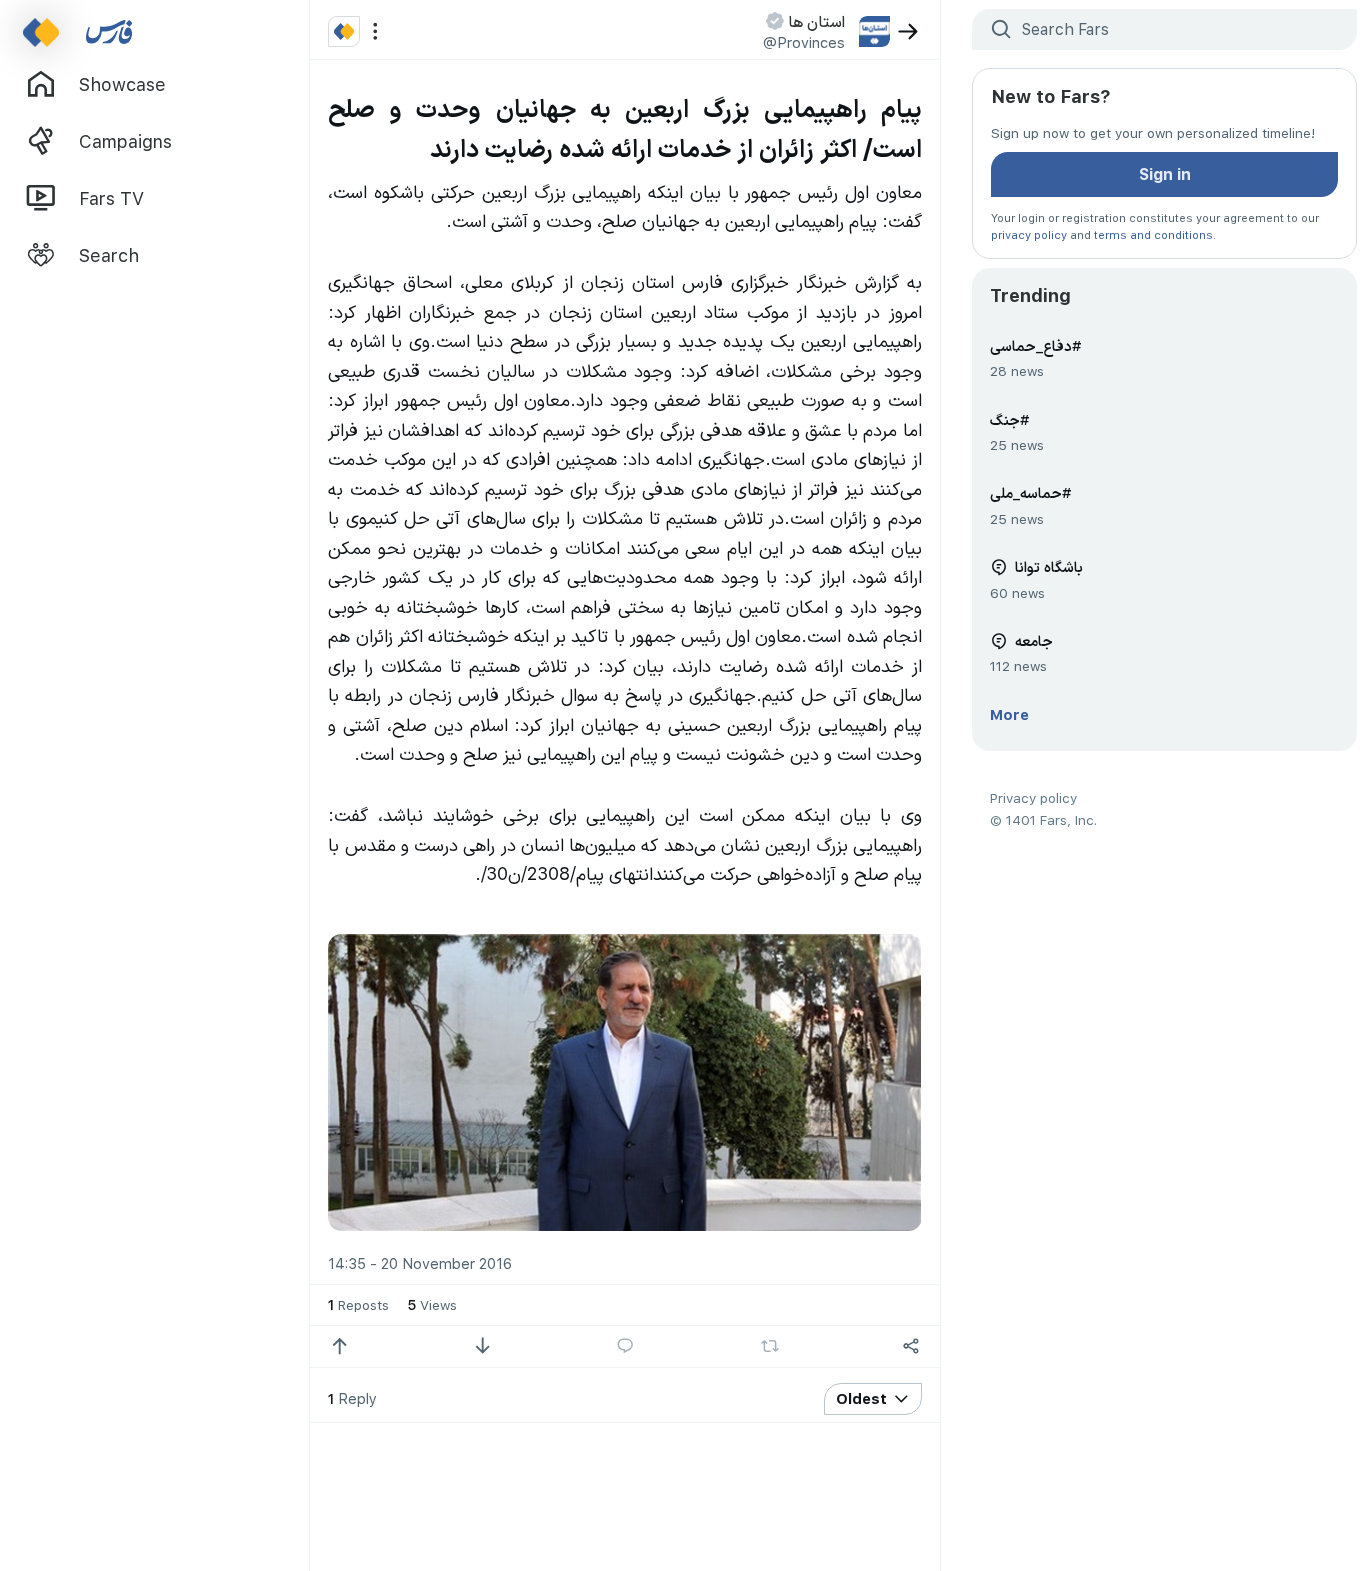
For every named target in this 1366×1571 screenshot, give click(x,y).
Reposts (358, 1304)
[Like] (339, 1346)
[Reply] (625, 1346)
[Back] (908, 31)
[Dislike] (482, 1346)
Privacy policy (1033, 797)
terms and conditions (1153, 234)
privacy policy (1029, 234)
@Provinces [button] (804, 42)
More (1009, 714)
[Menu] (375, 31)
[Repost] (770, 1346)
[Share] (910, 1346)
